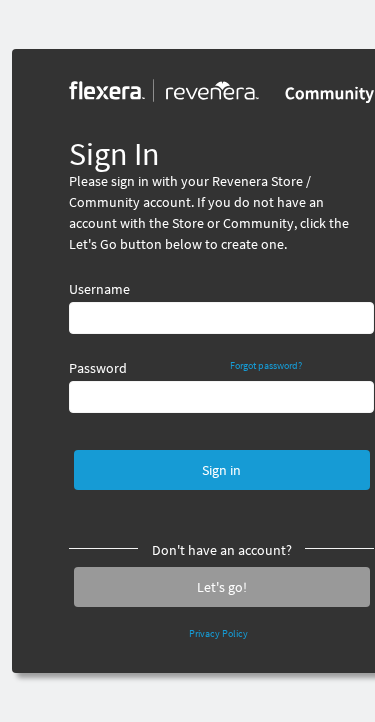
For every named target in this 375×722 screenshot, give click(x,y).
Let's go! (222, 587)
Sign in (221, 470)
